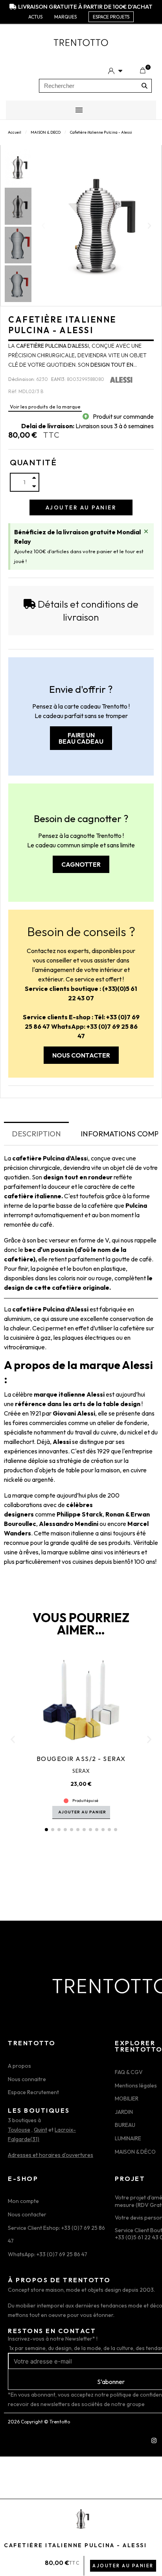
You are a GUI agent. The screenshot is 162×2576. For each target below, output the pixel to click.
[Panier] (143, 71)
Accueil (15, 132)
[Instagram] (154, 2440)
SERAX (81, 1771)
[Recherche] (145, 86)
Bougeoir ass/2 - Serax (81, 1759)
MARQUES (65, 17)
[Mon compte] (115, 71)
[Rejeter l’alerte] (146, 531)
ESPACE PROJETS (111, 17)
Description (36, 1134)
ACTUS (35, 17)
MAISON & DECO (46, 132)
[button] (43, 226)
